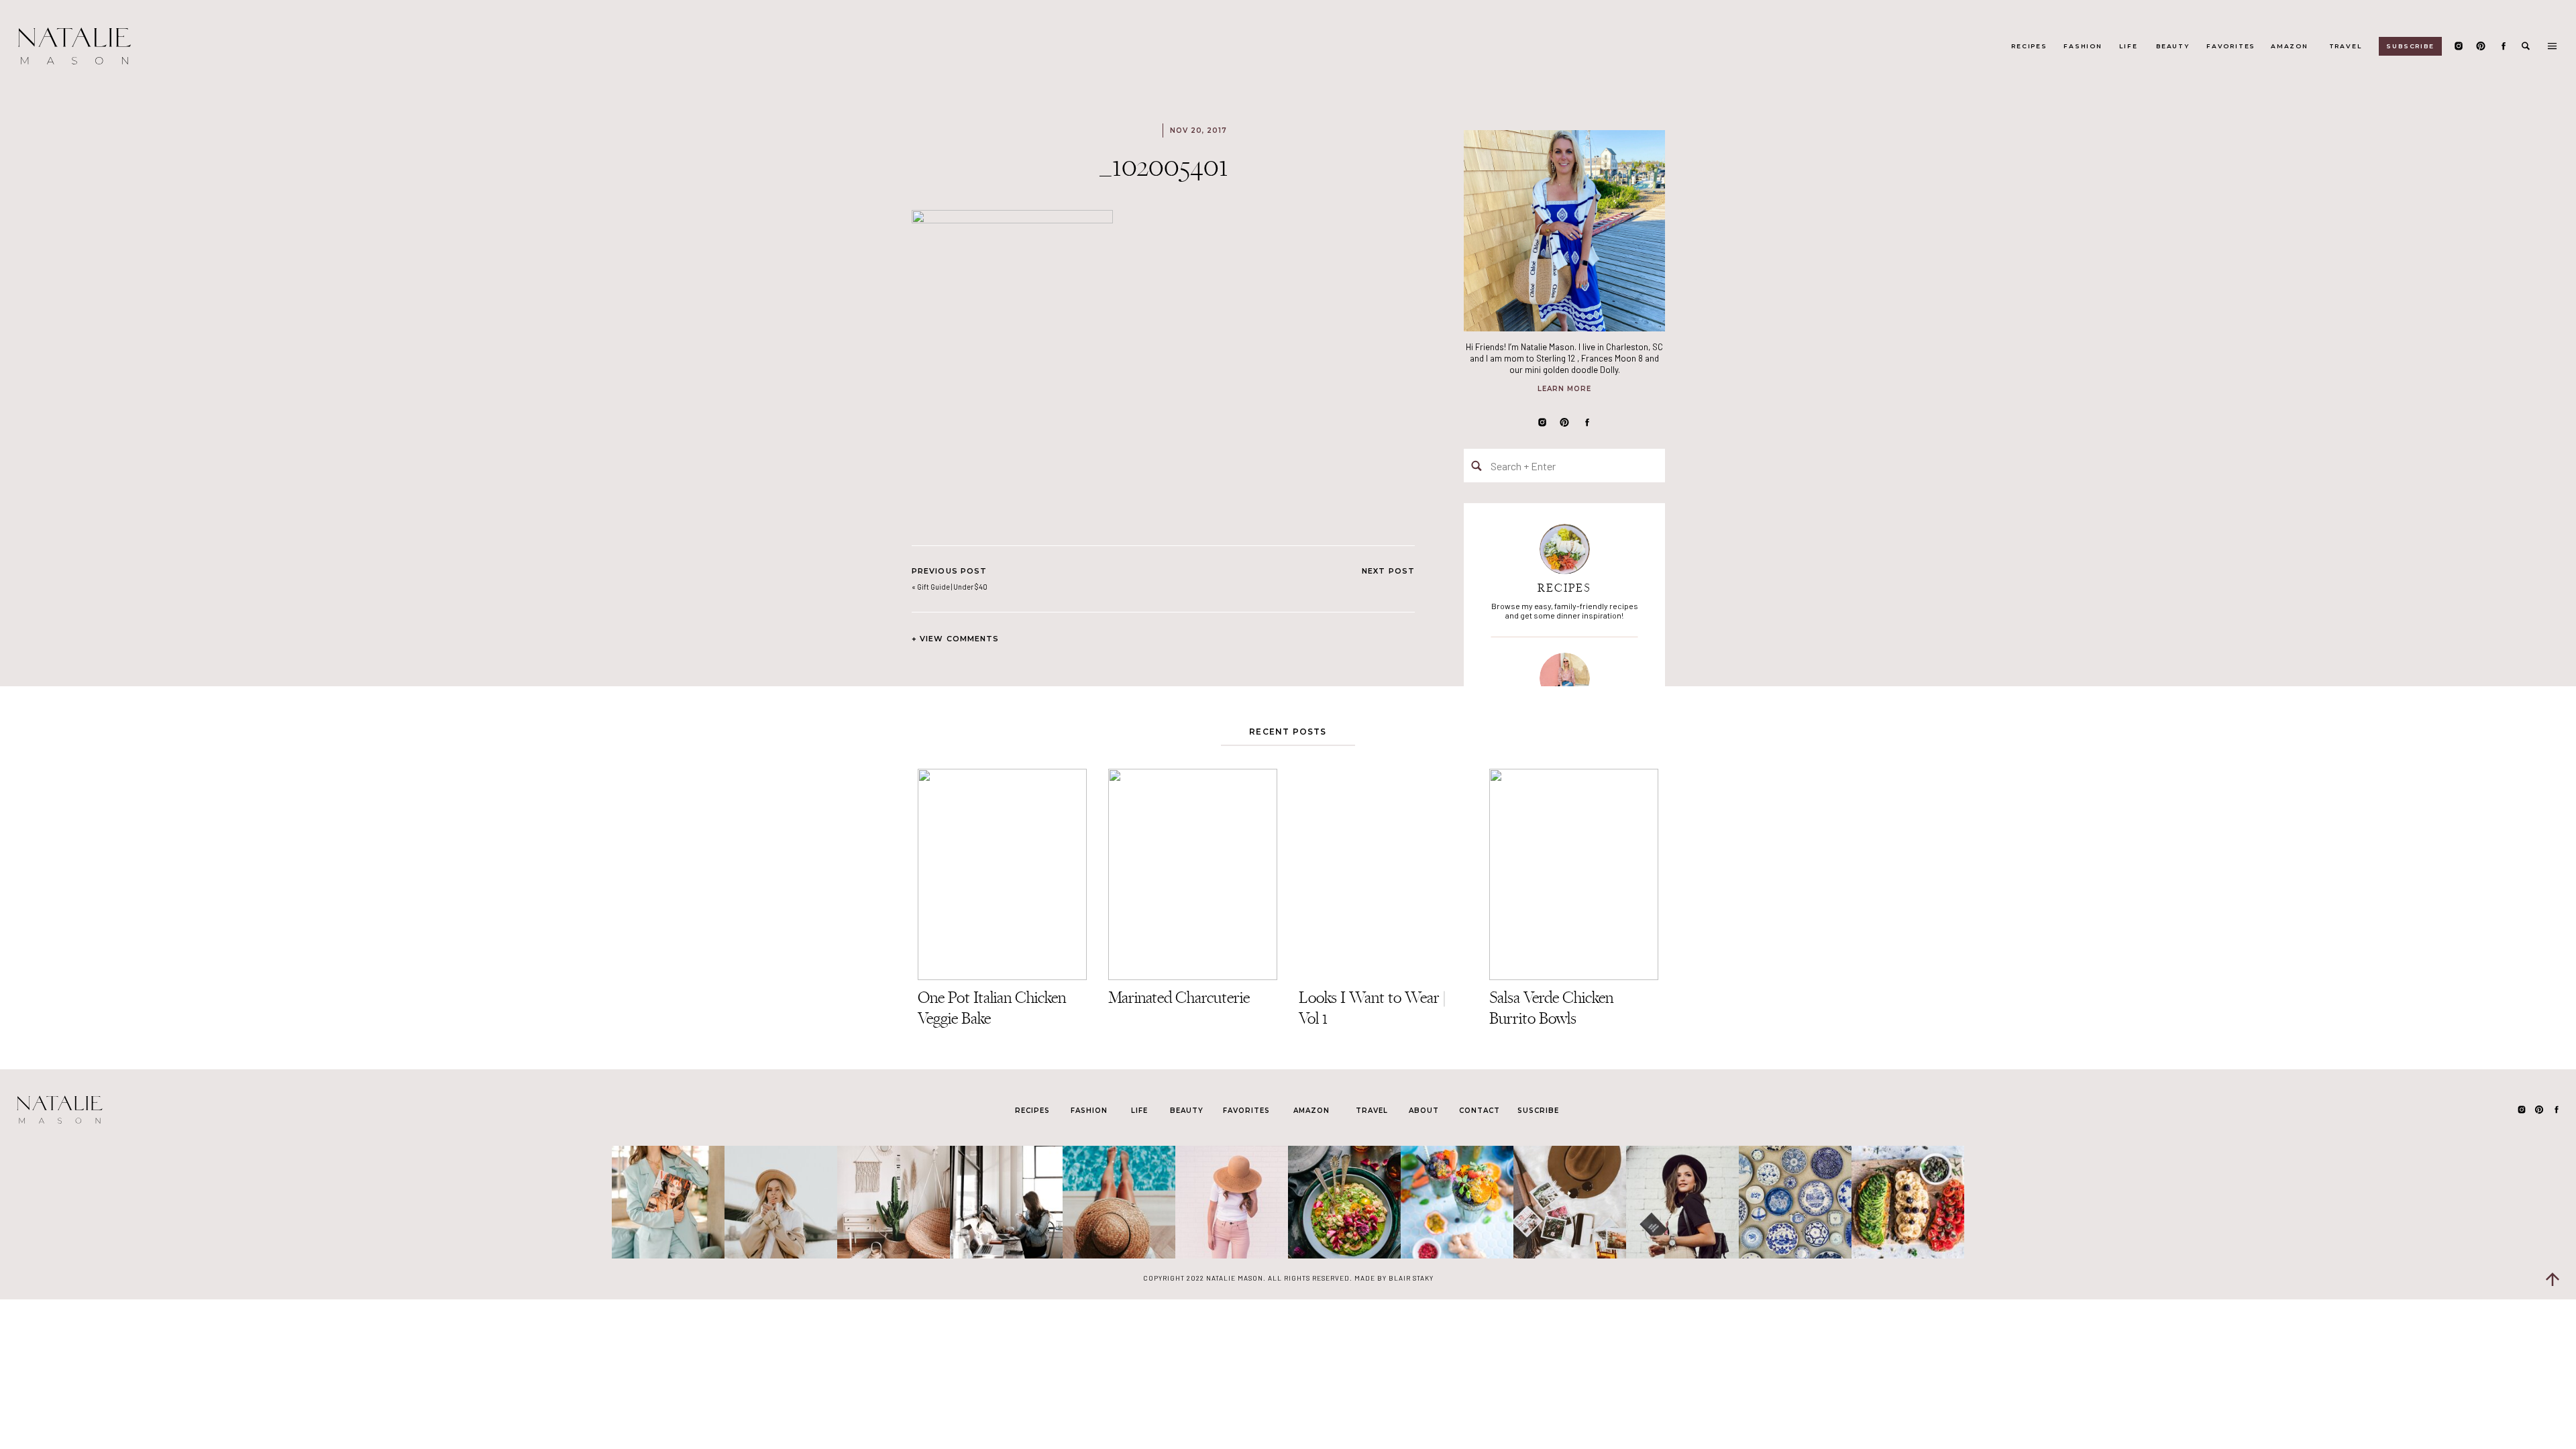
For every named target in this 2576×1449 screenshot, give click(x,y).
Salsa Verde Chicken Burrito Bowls (1551, 1008)
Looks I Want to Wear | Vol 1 (1372, 1008)
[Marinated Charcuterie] (1193, 874)
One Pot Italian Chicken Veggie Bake (992, 1008)
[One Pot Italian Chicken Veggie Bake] (1002, 874)
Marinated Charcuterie (1179, 997)
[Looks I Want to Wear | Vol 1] (1383, 874)
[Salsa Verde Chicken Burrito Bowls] (1574, 874)
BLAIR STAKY (1410, 1278)
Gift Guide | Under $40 (952, 587)
